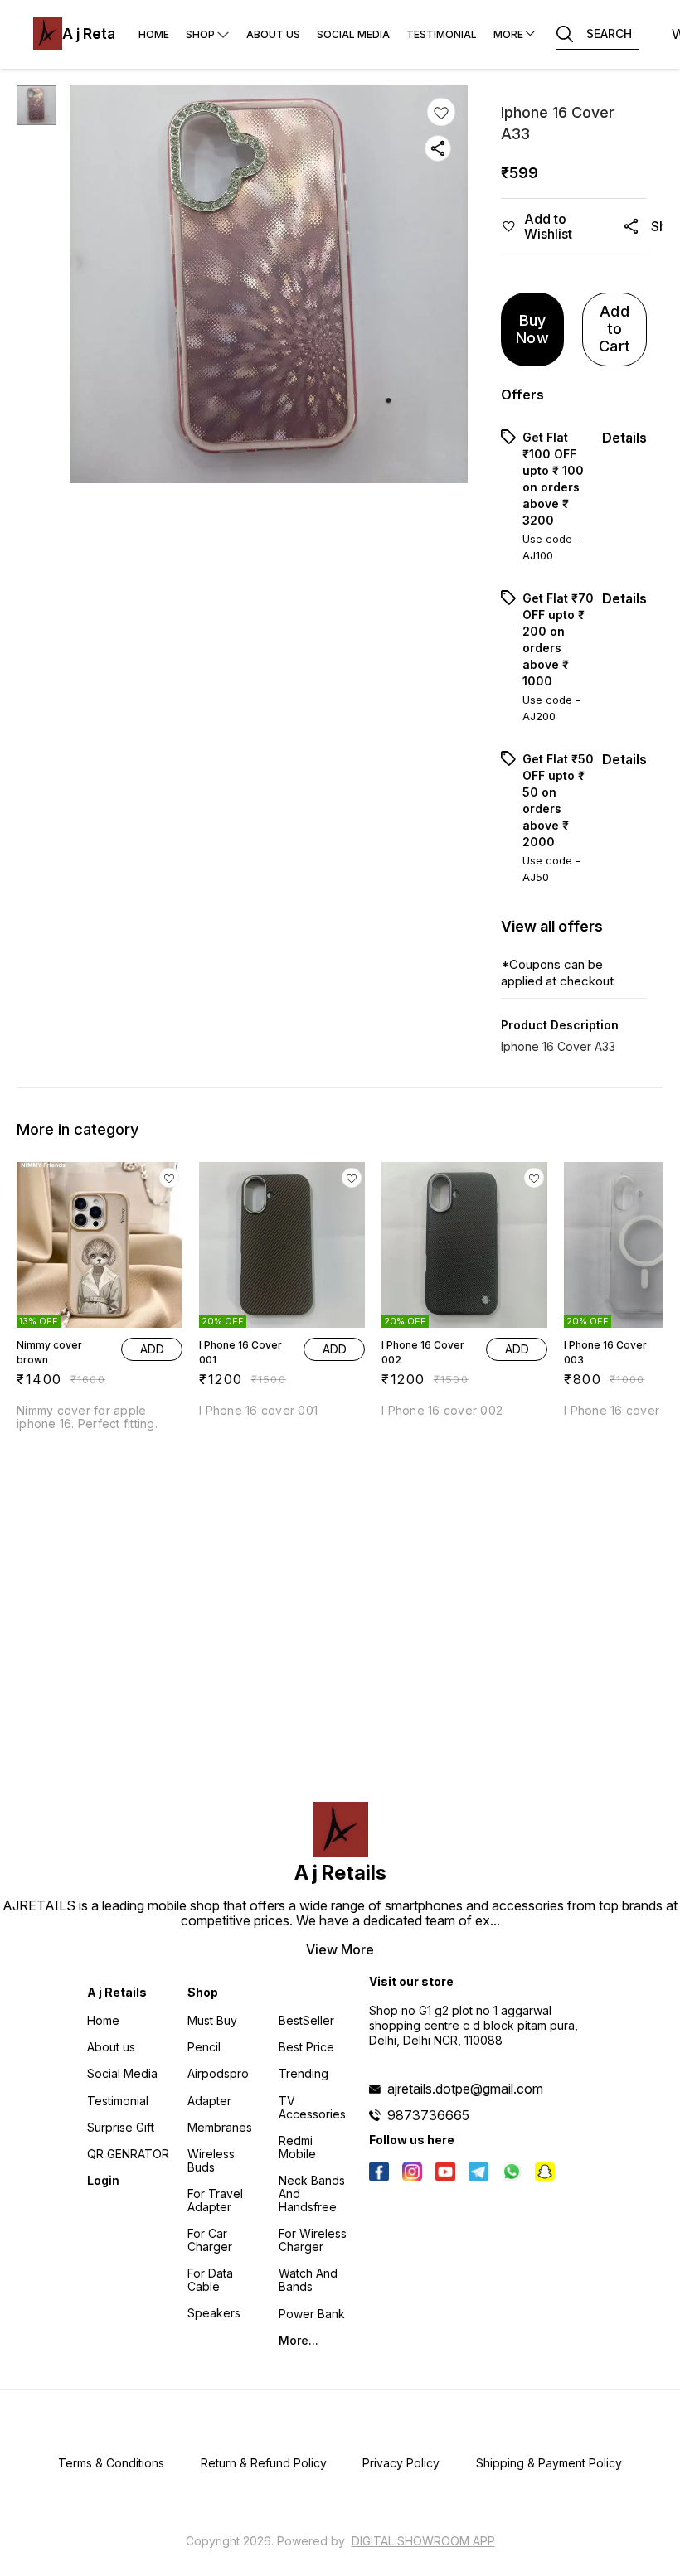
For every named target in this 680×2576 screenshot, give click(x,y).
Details (624, 438)
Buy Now (532, 329)
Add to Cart (614, 328)
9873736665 (428, 2115)
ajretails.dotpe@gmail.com (465, 2089)
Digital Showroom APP (423, 2541)
